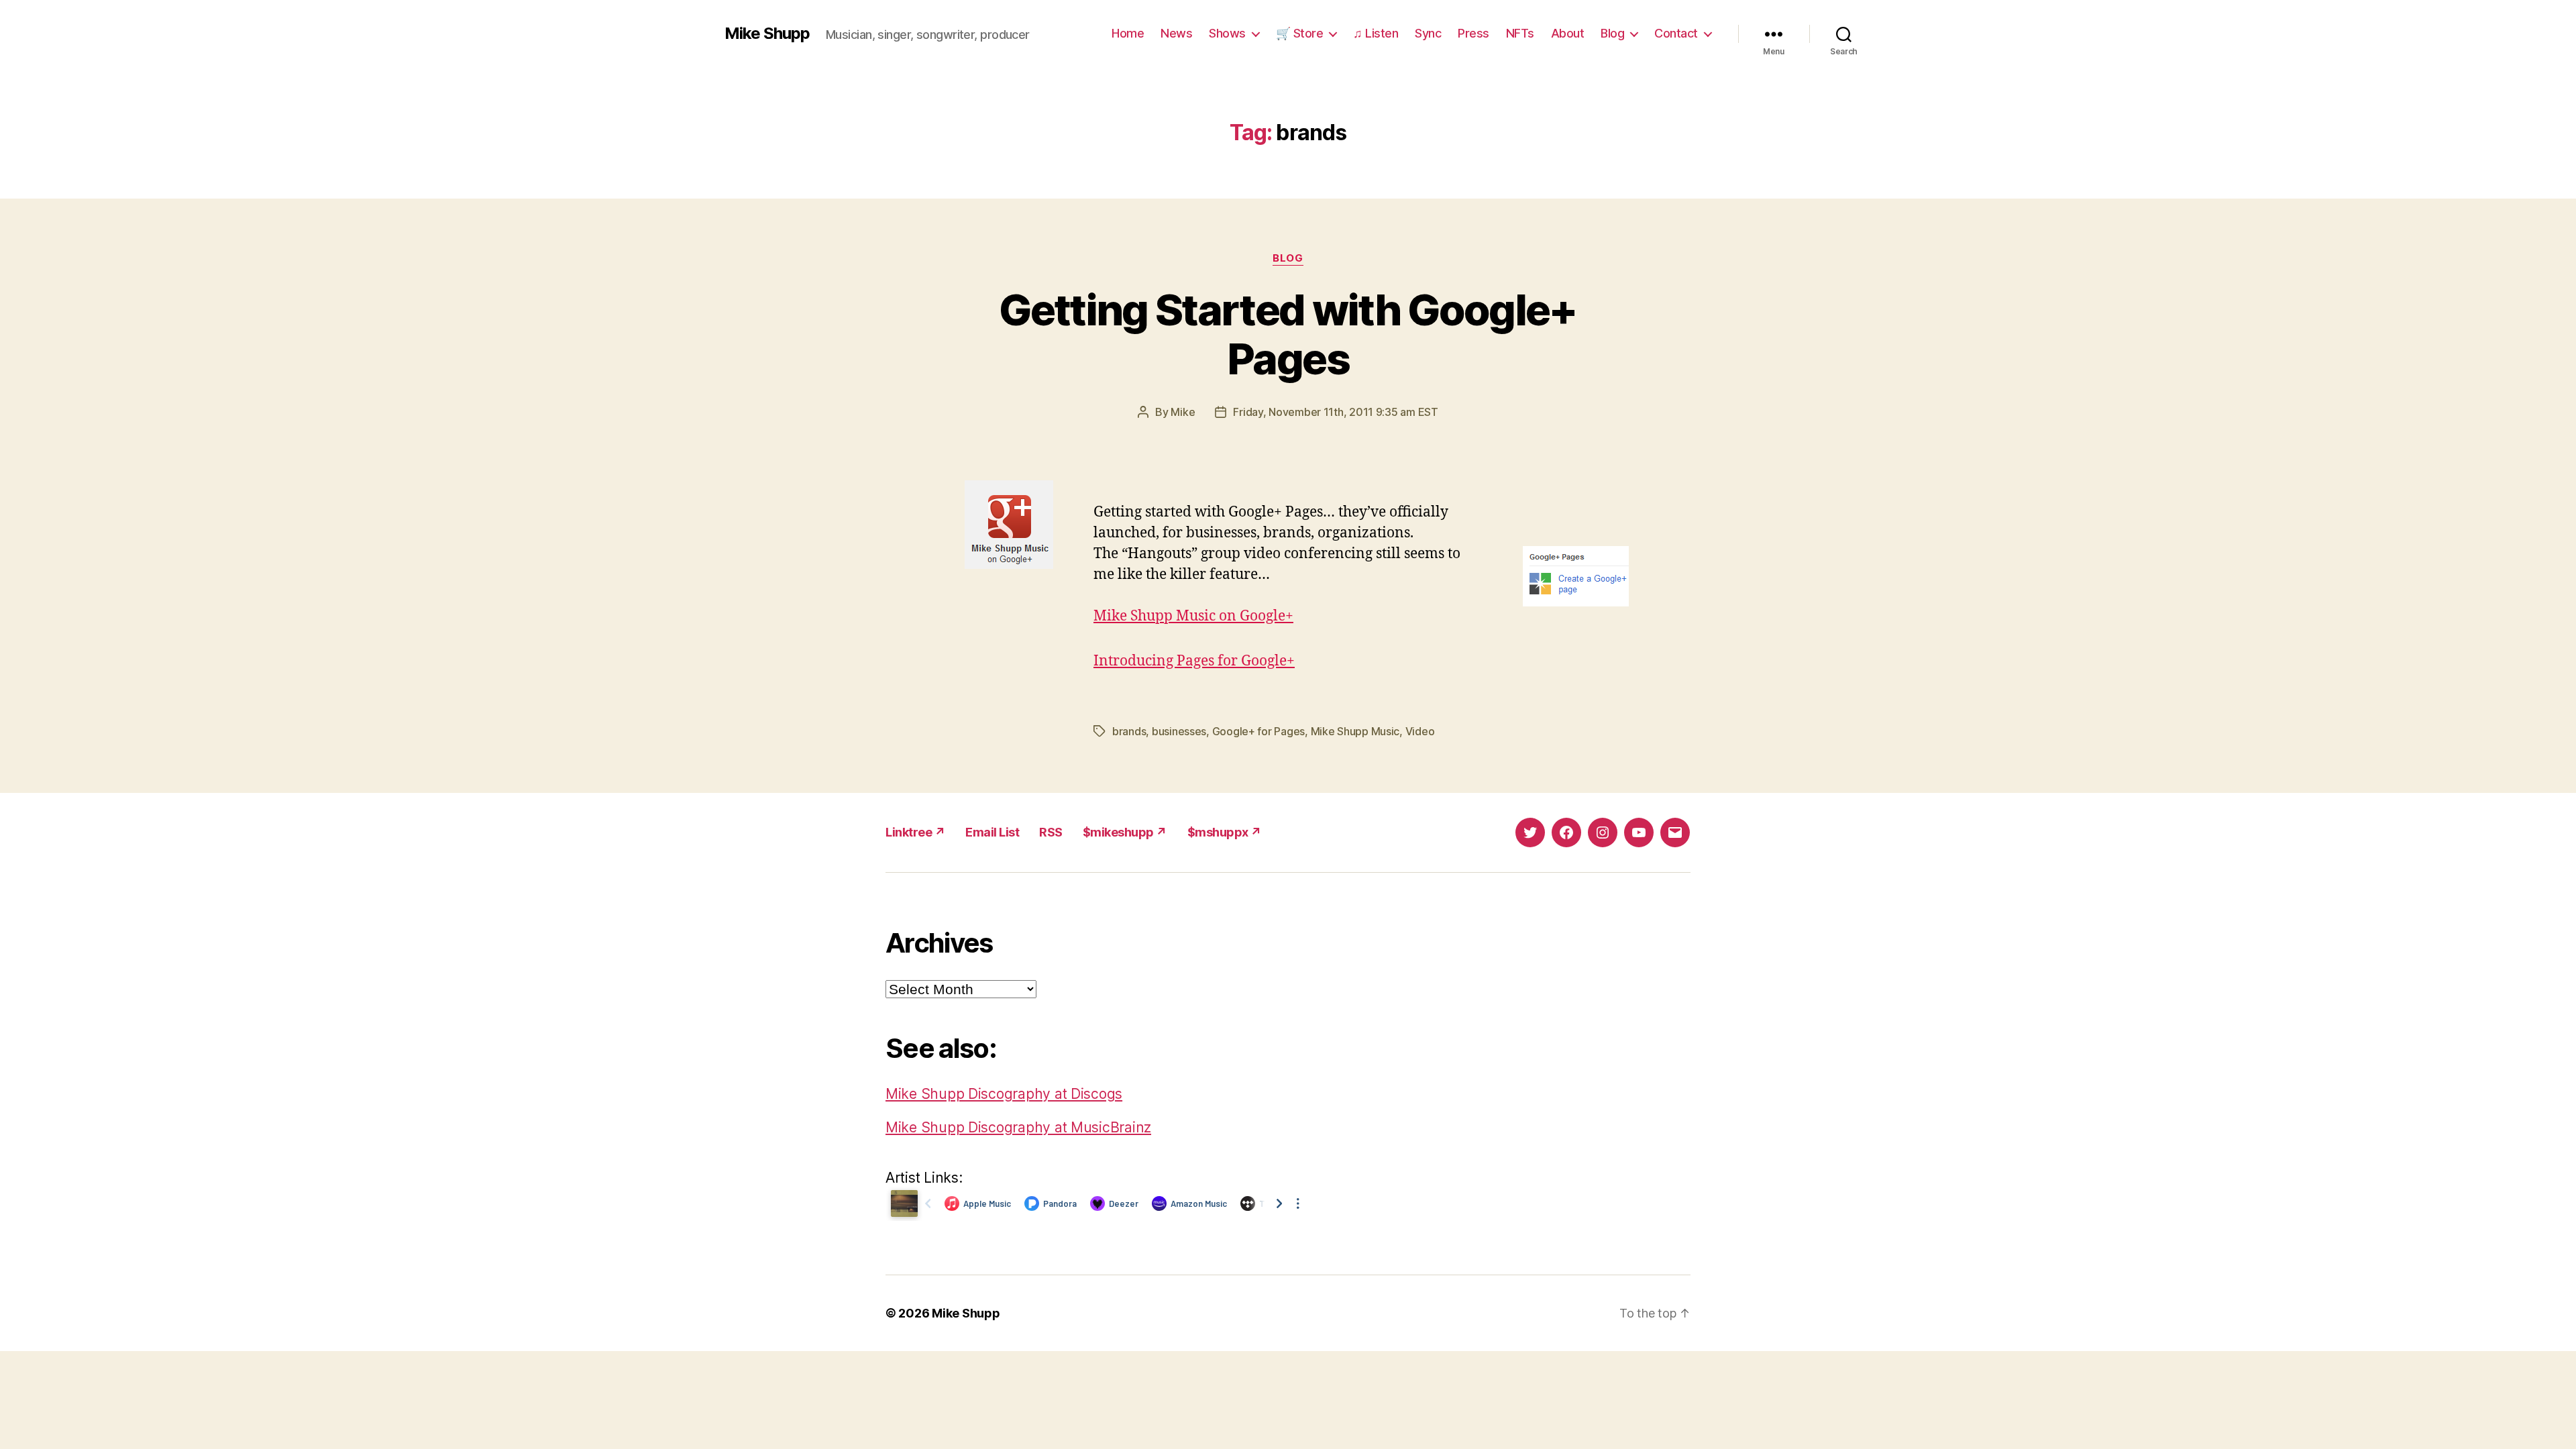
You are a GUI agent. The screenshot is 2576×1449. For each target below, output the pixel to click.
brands (1129, 731)
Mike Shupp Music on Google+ (1193, 616)
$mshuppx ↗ (1225, 832)
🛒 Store (1300, 33)
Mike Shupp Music (1355, 731)
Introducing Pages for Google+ (1194, 661)
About (1568, 33)
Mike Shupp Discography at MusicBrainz (1018, 1127)
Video (1420, 731)
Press (1473, 33)
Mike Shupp (767, 34)
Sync (1428, 33)
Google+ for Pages (1258, 731)
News (1176, 33)
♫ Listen (1376, 33)
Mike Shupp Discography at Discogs (1004, 1094)
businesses (1179, 731)
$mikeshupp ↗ (1125, 832)
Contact (1676, 33)
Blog (1612, 33)
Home (1128, 33)
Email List (992, 832)
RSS (1051, 832)
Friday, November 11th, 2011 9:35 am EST (1335, 412)
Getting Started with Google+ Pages (1288, 334)
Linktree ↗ (915, 832)
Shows (1227, 33)
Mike (1183, 412)
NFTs (1520, 33)
